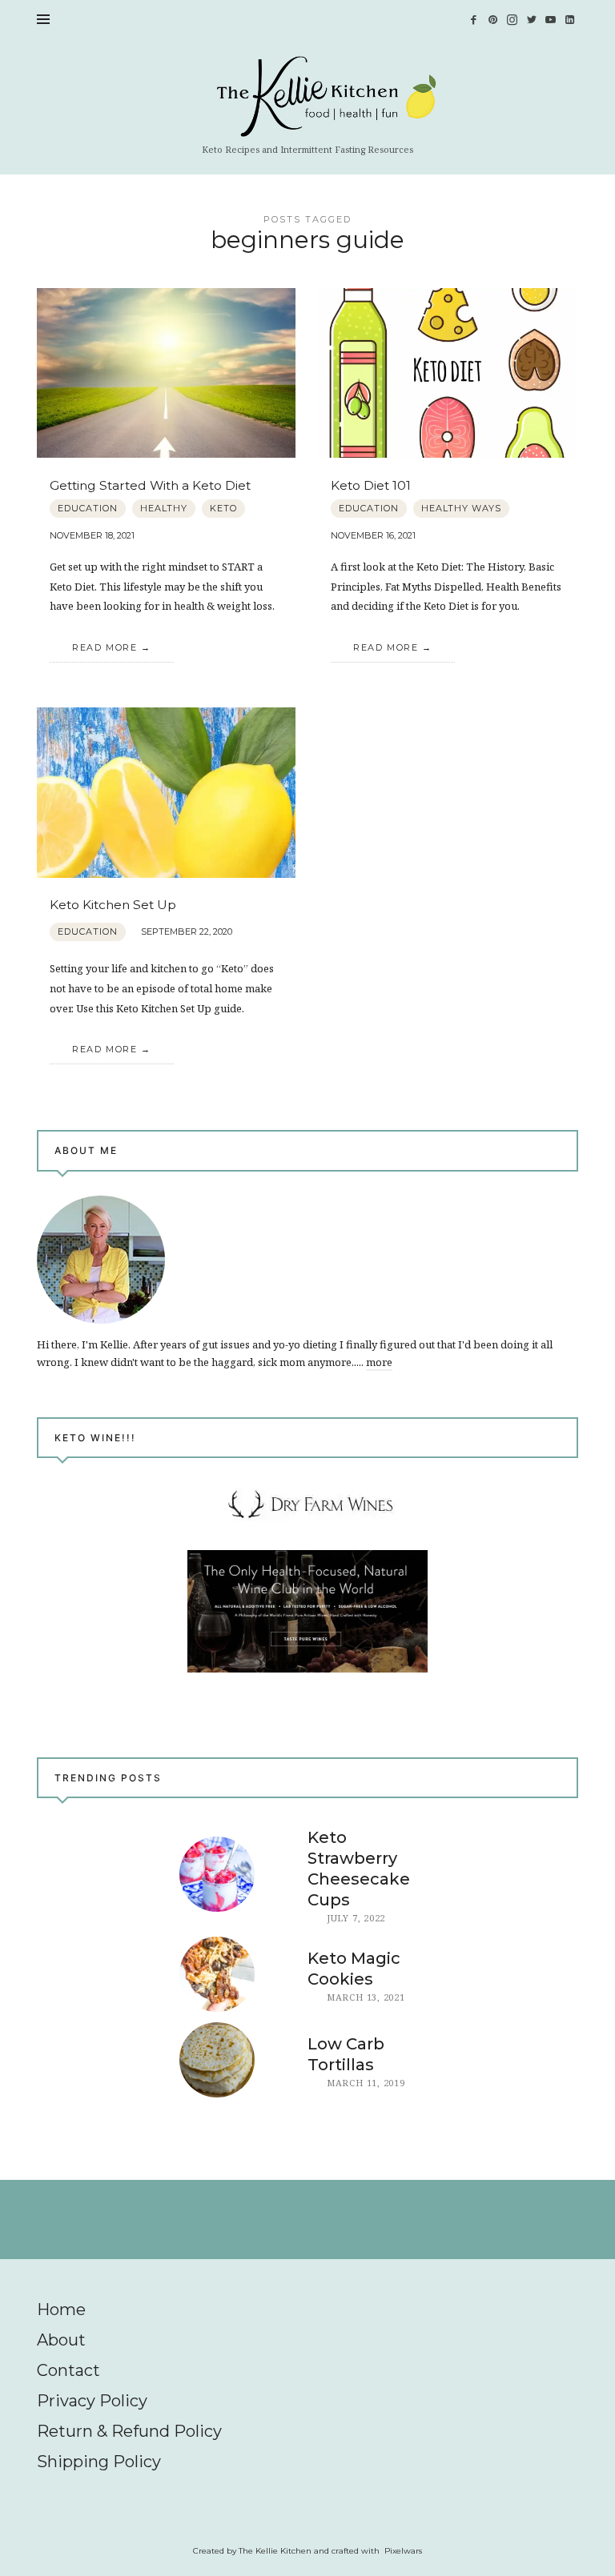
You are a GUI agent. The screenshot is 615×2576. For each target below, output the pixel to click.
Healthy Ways (461, 508)
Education (88, 508)
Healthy (164, 508)
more (379, 1363)
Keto (223, 508)
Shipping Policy (99, 2462)
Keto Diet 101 (371, 485)
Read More (105, 647)
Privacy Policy (92, 2401)
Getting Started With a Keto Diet (150, 485)
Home (61, 2310)
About (61, 2340)
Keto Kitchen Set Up (113, 905)
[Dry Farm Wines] (307, 1611)
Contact (68, 2370)
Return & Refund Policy (129, 2431)
